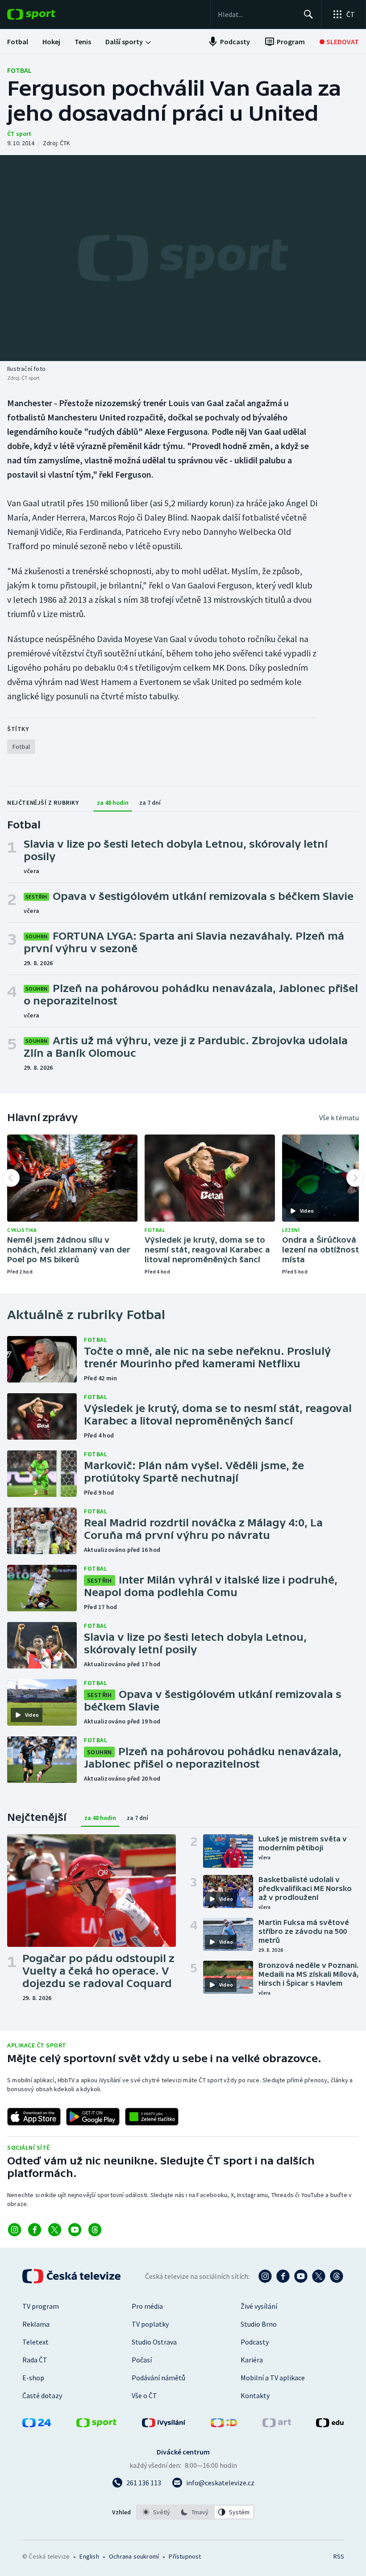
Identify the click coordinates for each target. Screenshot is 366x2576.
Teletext (35, 2342)
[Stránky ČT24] (37, 2425)
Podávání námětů (158, 2378)
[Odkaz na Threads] (95, 2230)
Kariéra (252, 2360)
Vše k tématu (339, 1118)
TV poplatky (150, 2324)
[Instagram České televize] (265, 2276)
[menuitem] (18, 42)
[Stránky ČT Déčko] (224, 2425)
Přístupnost (185, 2556)
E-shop (33, 2378)
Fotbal (19, 70)
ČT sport (19, 134)
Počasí (142, 2360)
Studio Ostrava (154, 2342)
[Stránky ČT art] (277, 2425)
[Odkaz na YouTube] (75, 2230)
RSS (339, 2556)
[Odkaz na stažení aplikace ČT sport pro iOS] (34, 2117)
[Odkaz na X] (55, 2230)
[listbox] (195, 2512)
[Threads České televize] (337, 2276)
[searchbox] (257, 14)
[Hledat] (308, 14)
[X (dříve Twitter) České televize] (319, 2276)
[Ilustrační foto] (183, 258)
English (89, 2556)
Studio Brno (259, 2324)
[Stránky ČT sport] (96, 2425)
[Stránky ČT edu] (330, 2425)
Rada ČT (35, 2360)
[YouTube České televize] (301, 2276)
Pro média (147, 2306)
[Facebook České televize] (283, 2276)
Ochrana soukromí (134, 2556)
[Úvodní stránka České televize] (72, 2276)
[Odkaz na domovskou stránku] (45, 14)
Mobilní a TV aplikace (273, 2378)
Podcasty (255, 2342)
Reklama (36, 2324)
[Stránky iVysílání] (164, 2425)
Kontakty (255, 2395)
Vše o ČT (144, 2395)
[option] (156, 2512)
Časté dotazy (42, 2395)
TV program (41, 2306)
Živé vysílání (259, 2306)
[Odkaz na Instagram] (15, 2230)
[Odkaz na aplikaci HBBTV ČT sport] (152, 2117)
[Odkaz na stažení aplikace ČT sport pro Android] (93, 2117)
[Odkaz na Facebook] (35, 2230)
